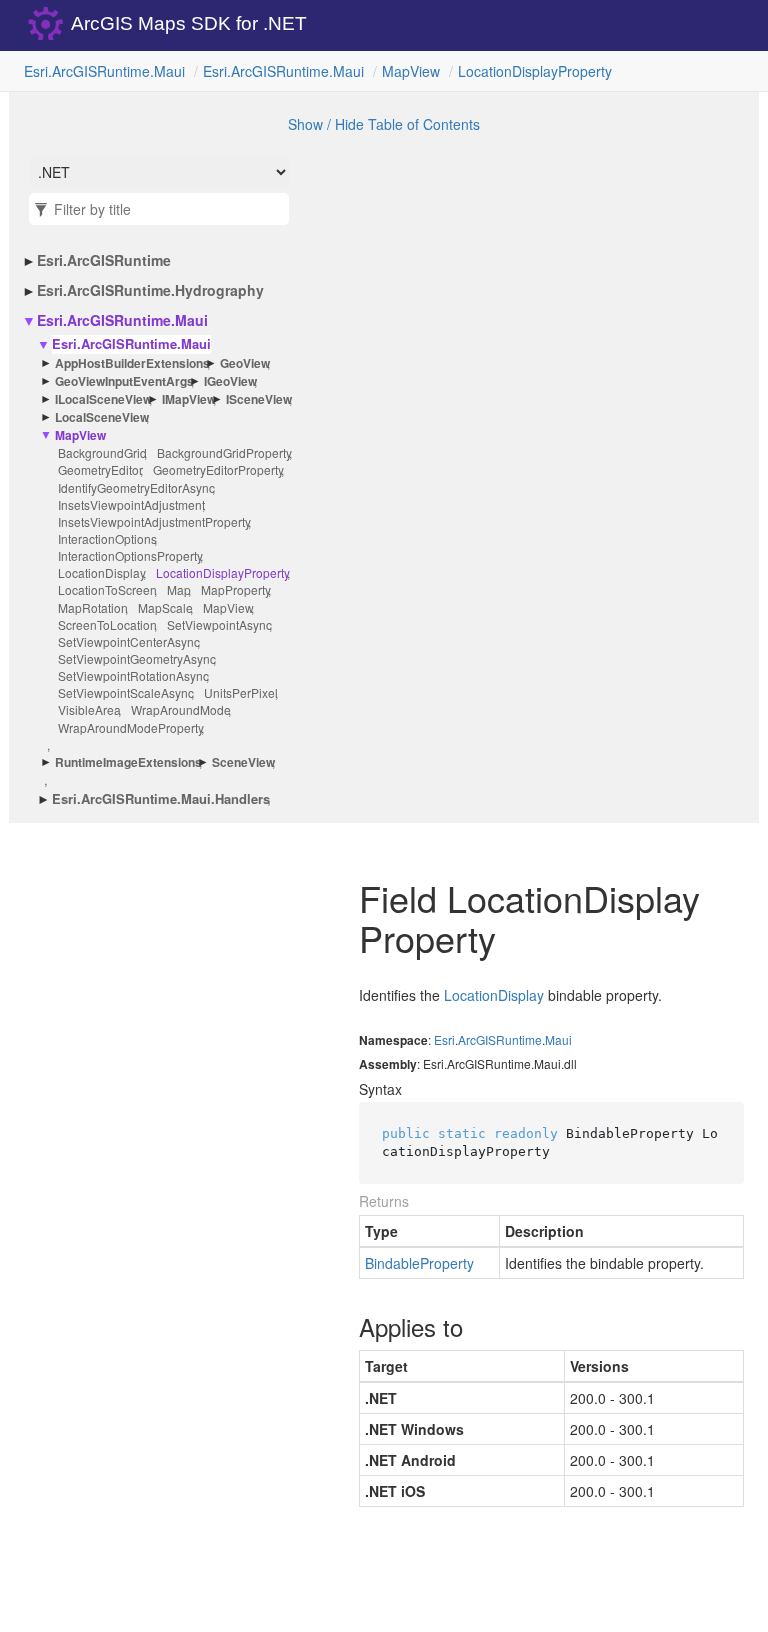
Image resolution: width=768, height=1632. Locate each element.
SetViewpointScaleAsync (126, 692)
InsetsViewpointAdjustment (131, 504)
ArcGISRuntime (500, 1039)
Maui (558, 1039)
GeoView (245, 363)
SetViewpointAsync (219, 624)
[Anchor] (342, 1327)
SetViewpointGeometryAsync (137, 658)
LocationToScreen (107, 589)
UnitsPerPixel (241, 692)
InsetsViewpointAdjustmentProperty (154, 521)
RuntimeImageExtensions (128, 762)
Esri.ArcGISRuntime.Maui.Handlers (161, 799)
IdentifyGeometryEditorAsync (136, 487)
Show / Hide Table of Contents (384, 124)
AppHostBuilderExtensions (132, 363)
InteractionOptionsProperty (130, 555)
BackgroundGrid (102, 452)
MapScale (165, 607)
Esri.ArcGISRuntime (104, 260)
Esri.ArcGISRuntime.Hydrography (150, 290)
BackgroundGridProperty (224, 452)
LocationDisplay (102, 572)
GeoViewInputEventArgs (124, 381)
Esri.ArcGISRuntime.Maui (104, 71)
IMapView (189, 399)
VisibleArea (89, 709)
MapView (411, 71)
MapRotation (93, 607)
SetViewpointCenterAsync (129, 641)
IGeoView (230, 381)
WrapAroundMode (181, 709)
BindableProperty (419, 1263)
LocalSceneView (102, 417)
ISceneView (259, 399)
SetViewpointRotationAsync (133, 675)
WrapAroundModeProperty (131, 727)
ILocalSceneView (103, 399)
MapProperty (236, 589)
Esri (444, 1039)
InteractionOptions (107, 538)
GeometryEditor (100, 469)
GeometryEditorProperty (218, 469)
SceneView (243, 762)
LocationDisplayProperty (535, 71)
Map (179, 589)
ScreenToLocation (107, 624)
